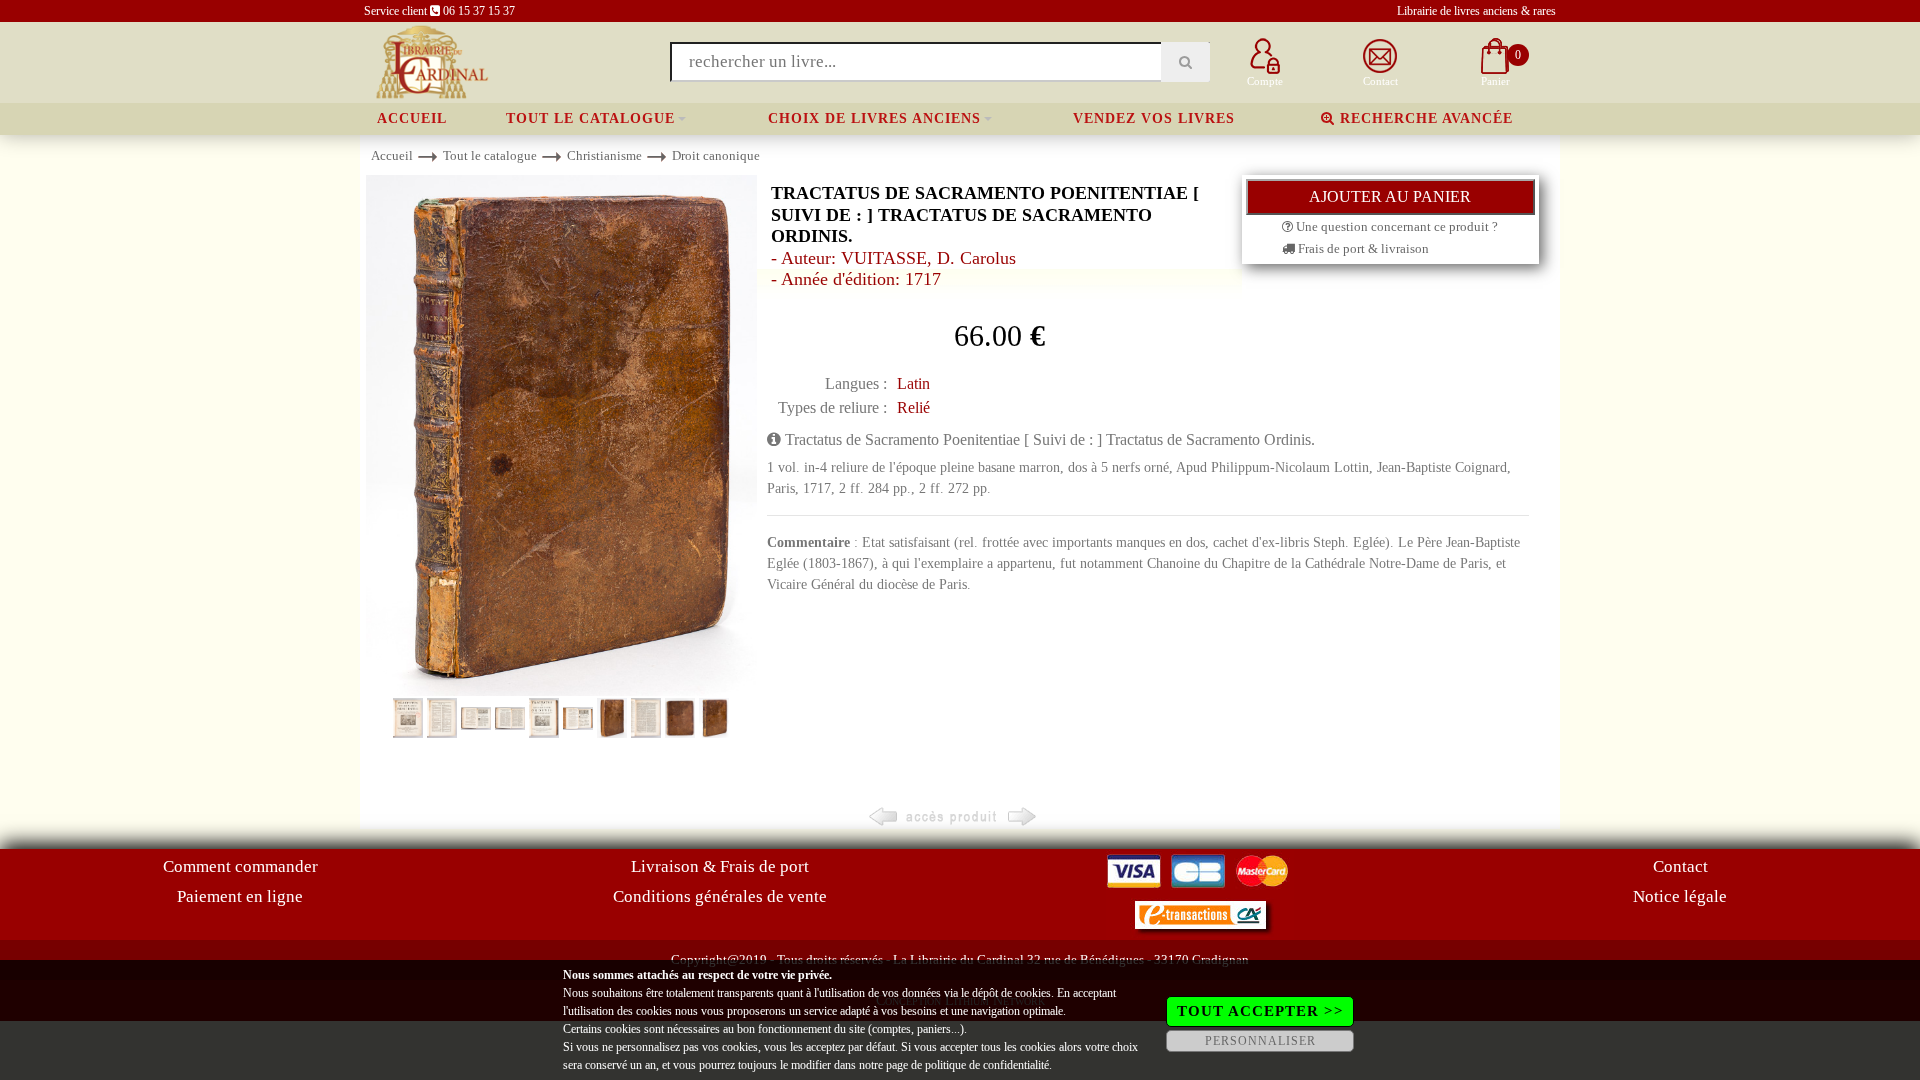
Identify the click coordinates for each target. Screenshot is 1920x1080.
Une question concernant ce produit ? (1395, 226)
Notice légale (1680, 896)
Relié (913, 407)
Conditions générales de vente (720, 896)
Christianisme (604, 155)
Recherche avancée (1424, 118)
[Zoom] (561, 434)
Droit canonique (716, 155)
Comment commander (240, 866)
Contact (1680, 866)
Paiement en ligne (240, 896)
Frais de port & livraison (1362, 248)
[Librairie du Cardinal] (430, 60)
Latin (913, 383)
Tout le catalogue (590, 118)
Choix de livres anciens (874, 118)
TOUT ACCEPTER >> (1260, 1011)
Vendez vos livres (1154, 118)
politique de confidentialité (987, 1065)
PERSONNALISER (1260, 1041)
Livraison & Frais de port (720, 866)
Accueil (412, 118)
